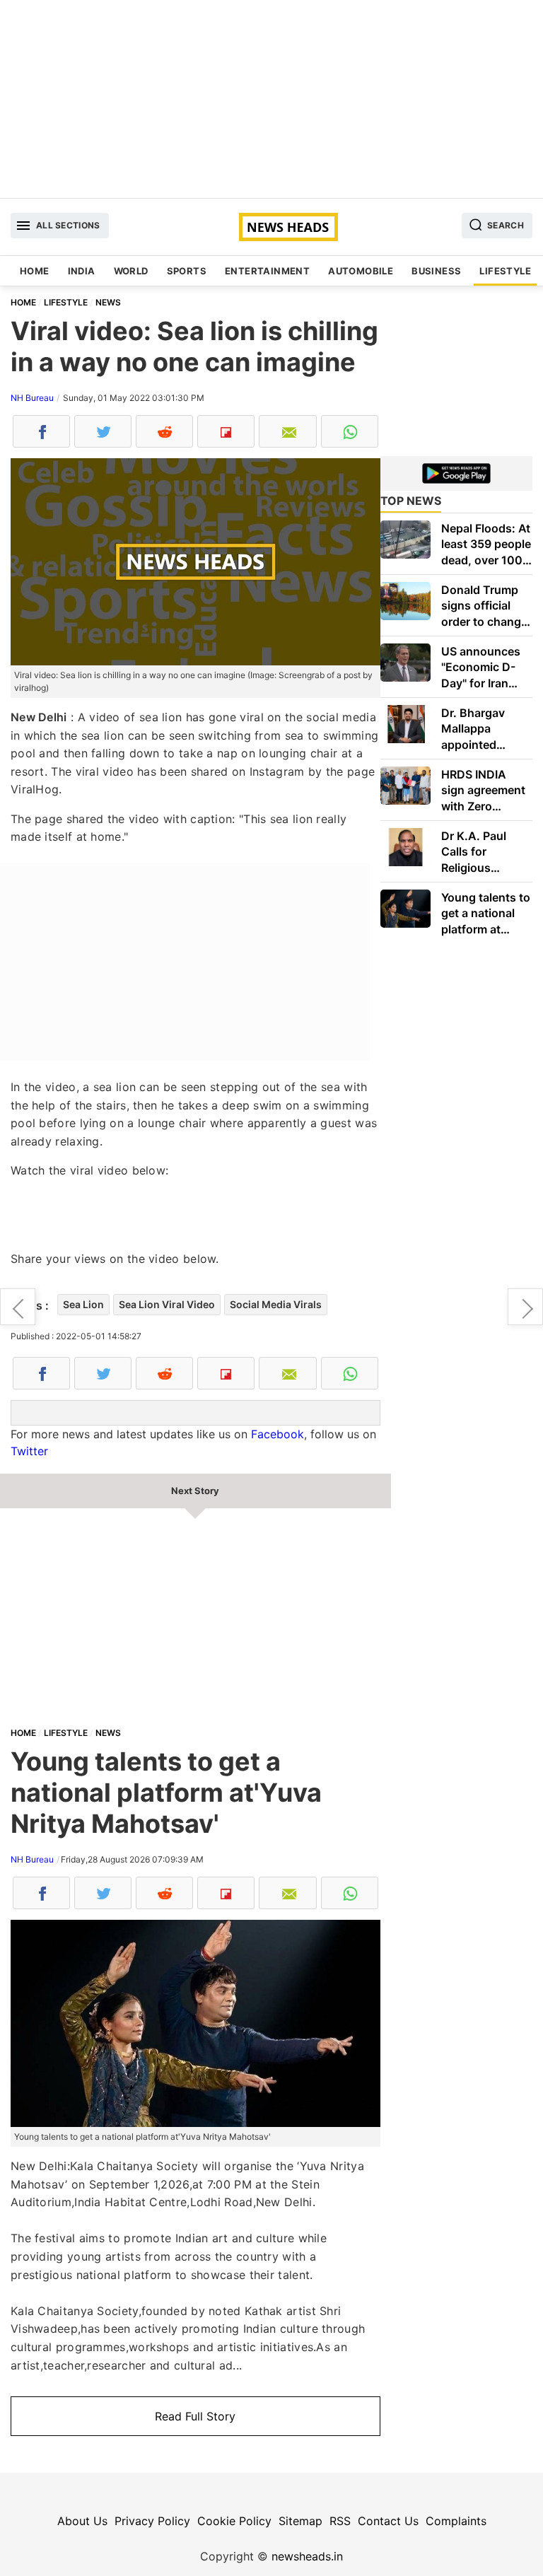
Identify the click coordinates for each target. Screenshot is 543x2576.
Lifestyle (505, 271)
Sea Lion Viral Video (167, 1304)
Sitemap (300, 2521)
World (131, 271)
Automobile (361, 271)
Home (35, 271)
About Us (82, 2521)
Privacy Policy (152, 2521)
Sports (187, 271)
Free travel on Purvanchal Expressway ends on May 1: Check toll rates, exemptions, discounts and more (525, 1307)
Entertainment (267, 271)
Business (436, 271)
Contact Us (388, 2521)
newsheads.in (307, 2556)
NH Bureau (32, 398)
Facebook (278, 1434)
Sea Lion (83, 1304)
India (82, 271)
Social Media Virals (276, 1304)
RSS (340, 2521)
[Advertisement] (271, 99)
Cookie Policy (234, 2521)
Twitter (29, 1451)
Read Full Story (195, 2416)
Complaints (456, 2521)
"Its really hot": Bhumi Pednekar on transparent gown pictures (18, 1307)
